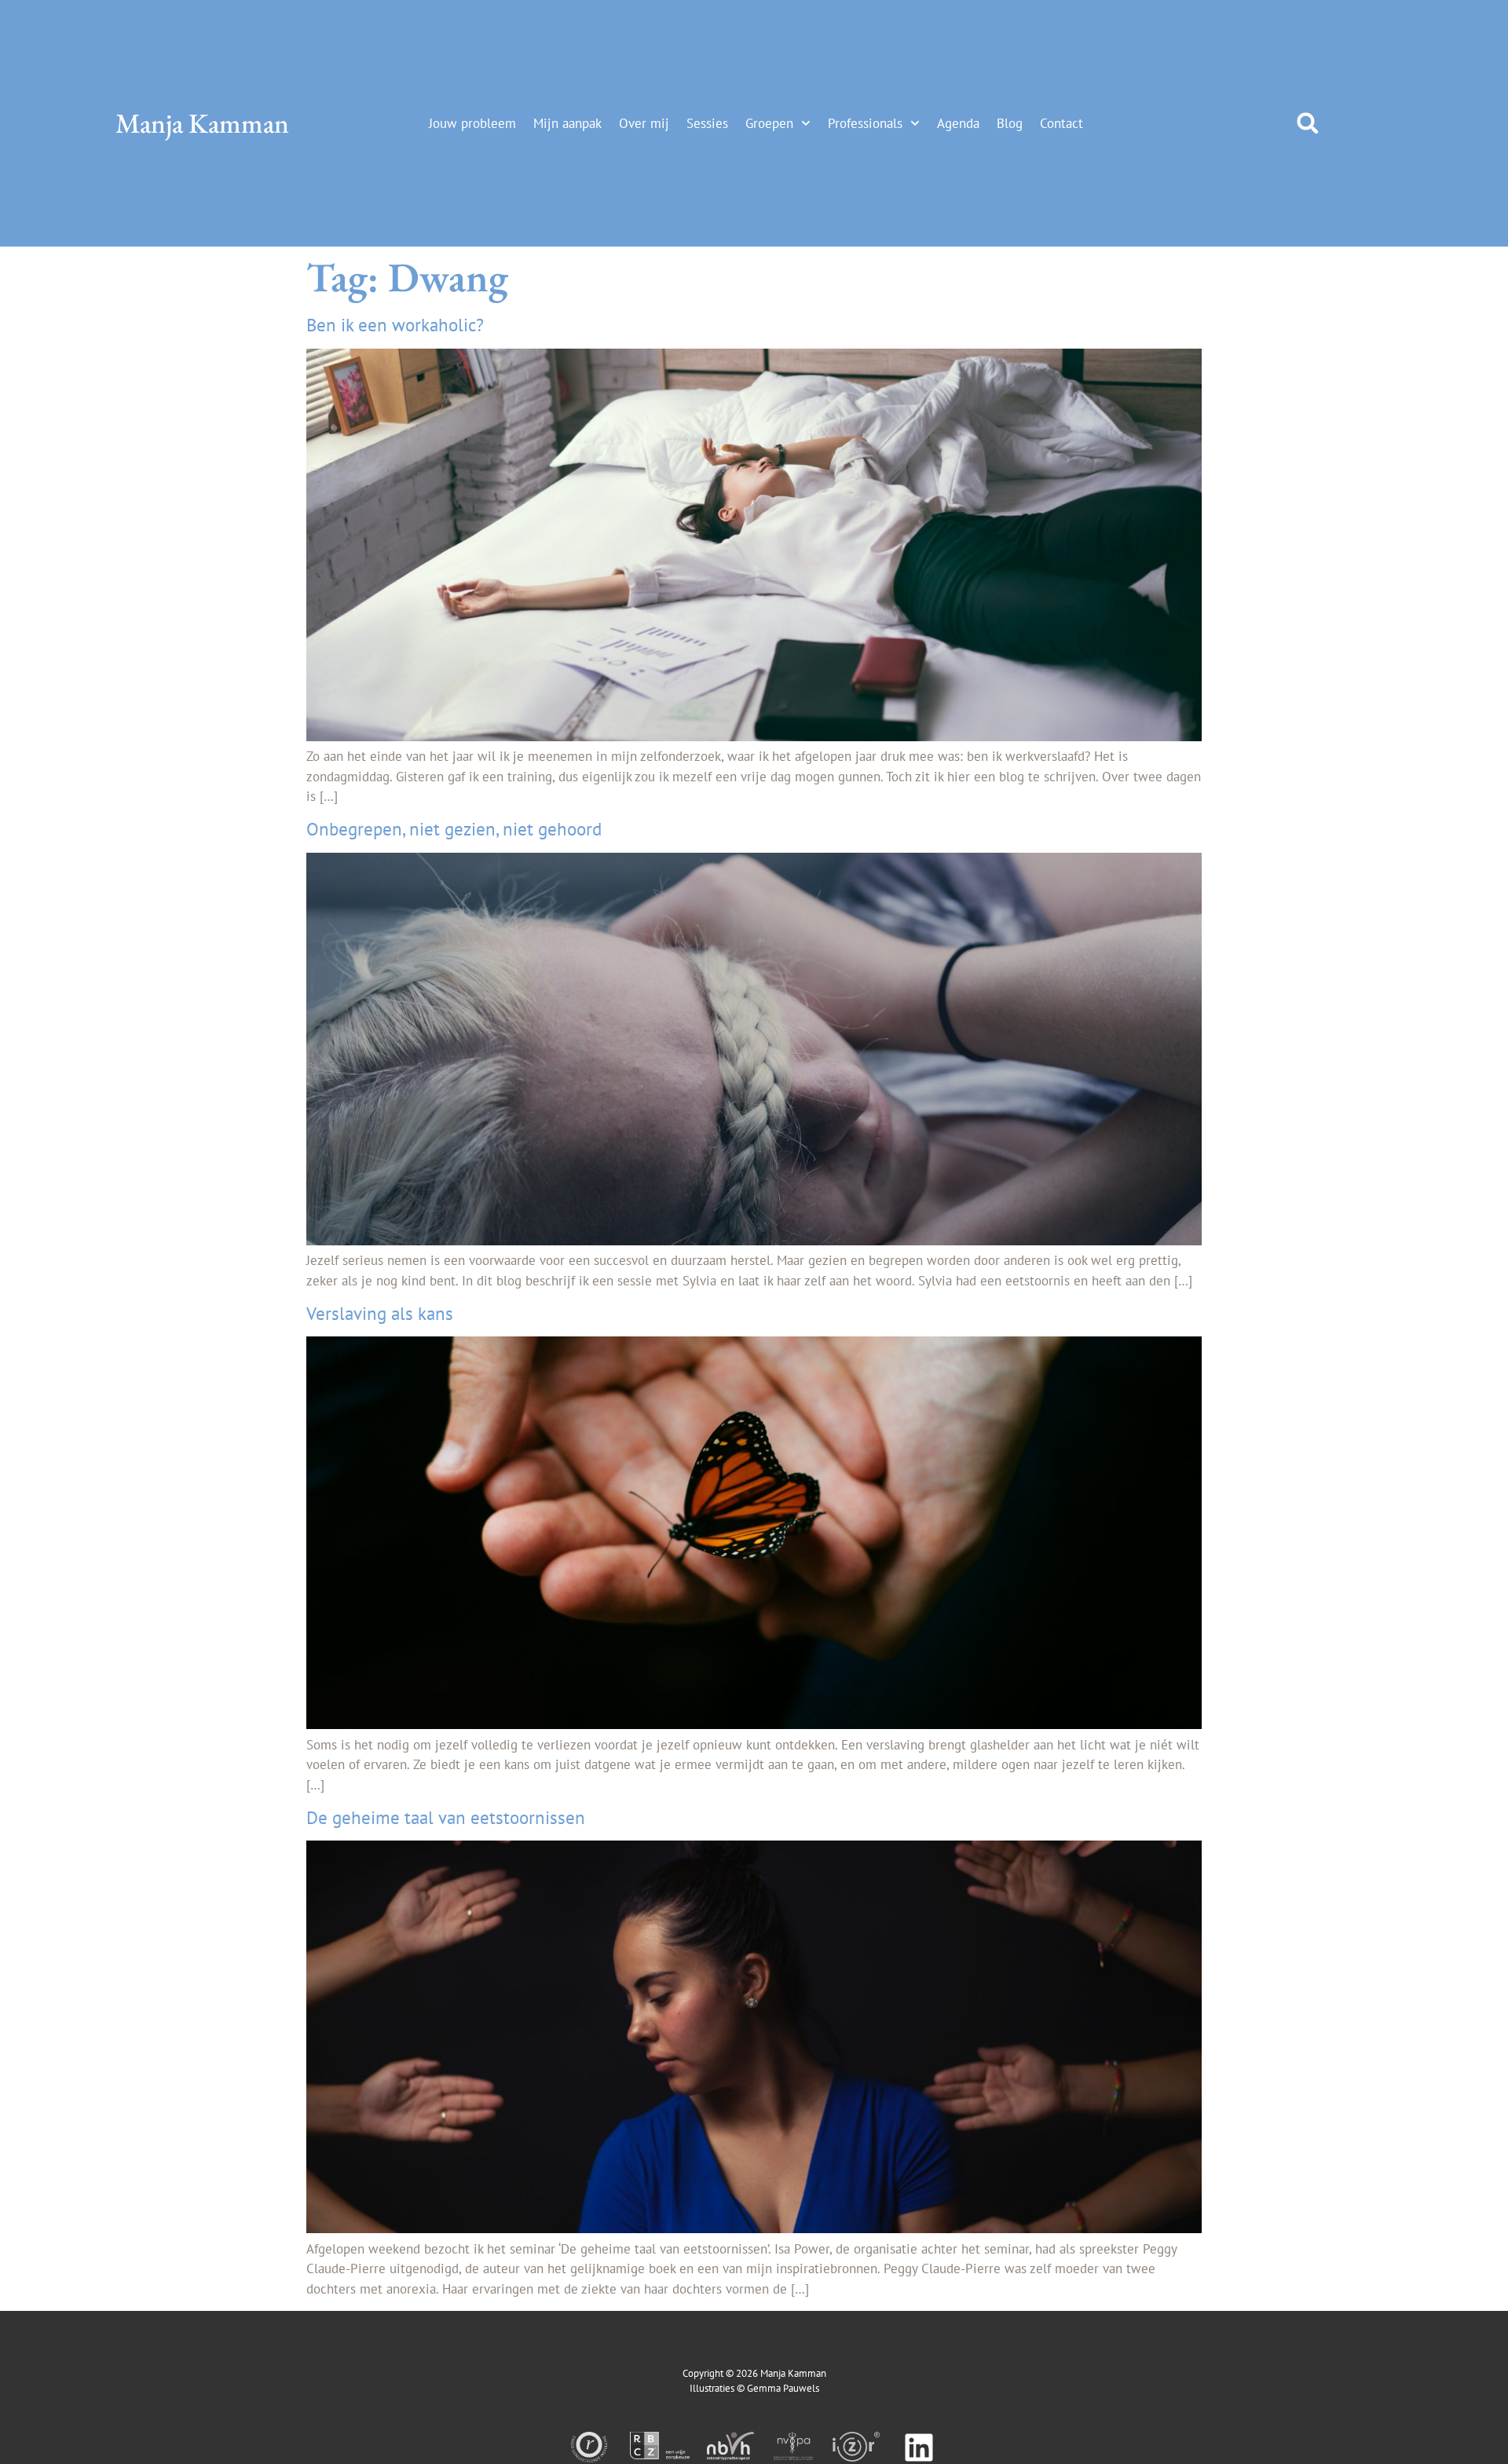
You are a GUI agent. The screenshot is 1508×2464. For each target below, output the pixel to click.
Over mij (644, 123)
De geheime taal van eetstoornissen (446, 1817)
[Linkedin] (919, 2448)
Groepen (769, 123)
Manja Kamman (202, 123)
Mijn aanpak (567, 123)
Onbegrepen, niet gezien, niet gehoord (454, 829)
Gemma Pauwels (783, 2388)
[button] (1308, 123)
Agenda (958, 123)
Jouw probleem (472, 123)
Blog (1010, 123)
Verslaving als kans (380, 1313)
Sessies (707, 123)
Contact (1061, 123)
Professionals (865, 123)
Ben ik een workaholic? (395, 325)
